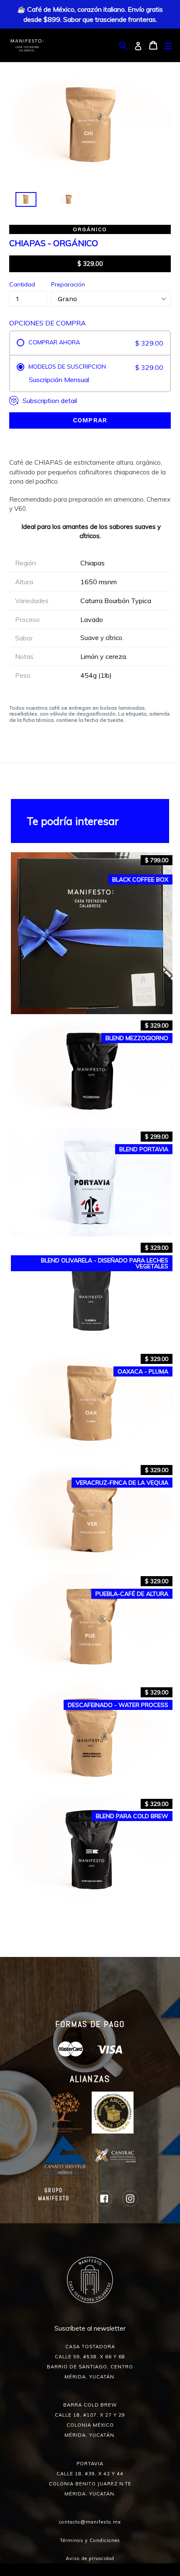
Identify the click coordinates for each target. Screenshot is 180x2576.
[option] (21, 202)
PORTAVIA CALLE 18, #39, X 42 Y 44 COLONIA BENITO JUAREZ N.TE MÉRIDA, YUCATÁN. (90, 2479)
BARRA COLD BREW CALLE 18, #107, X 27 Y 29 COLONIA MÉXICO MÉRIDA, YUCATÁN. (90, 2420)
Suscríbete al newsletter (90, 2328)
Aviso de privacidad (90, 2558)
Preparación (68, 284)
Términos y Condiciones (90, 2540)
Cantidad (22, 284)
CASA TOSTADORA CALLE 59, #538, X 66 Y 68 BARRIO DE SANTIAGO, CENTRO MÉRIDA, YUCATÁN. (90, 2362)
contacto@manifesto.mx (90, 2522)
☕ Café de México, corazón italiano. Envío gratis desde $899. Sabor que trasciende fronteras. (90, 14)
